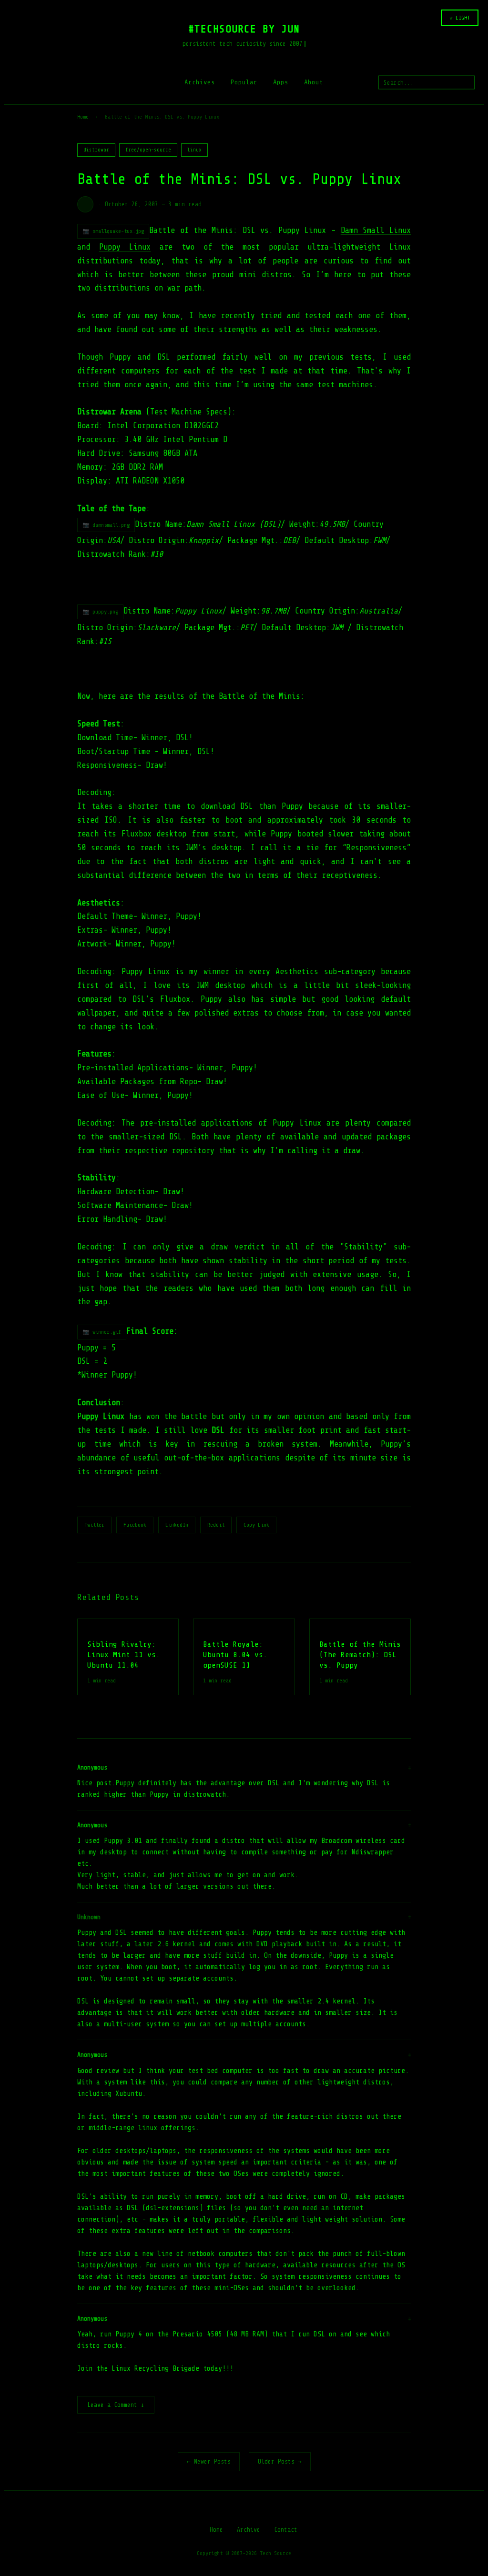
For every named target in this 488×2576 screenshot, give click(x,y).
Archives (200, 82)
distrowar (96, 150)
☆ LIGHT (460, 18)
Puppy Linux (125, 247)
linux (194, 150)
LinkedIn (177, 1525)
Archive (249, 2530)
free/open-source (148, 150)
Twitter (94, 1525)
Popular (244, 82)
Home (83, 117)
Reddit (216, 1525)
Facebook (135, 1525)
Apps (281, 82)
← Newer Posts (209, 2461)
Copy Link (256, 1525)
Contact (286, 2530)
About (314, 82)
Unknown (89, 1917)
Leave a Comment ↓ (116, 2405)
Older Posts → (280, 2461)
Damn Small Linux (376, 230)
